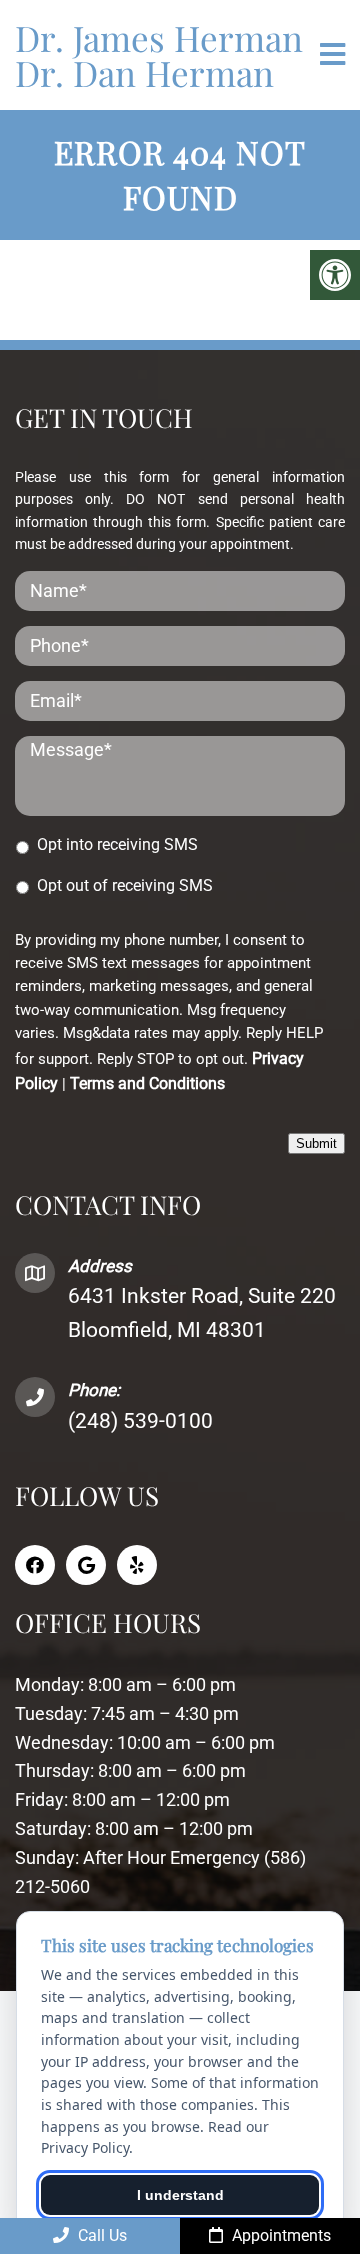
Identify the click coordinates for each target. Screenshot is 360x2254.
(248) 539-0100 (140, 1421)
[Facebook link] (35, 1565)
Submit (316, 1143)
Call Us (100, 2235)
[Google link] (86, 1565)
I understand (180, 2195)
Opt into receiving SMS (117, 844)
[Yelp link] (137, 1565)
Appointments (279, 2235)
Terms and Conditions (147, 1083)
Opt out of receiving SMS (125, 885)
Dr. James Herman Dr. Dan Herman (159, 55)
